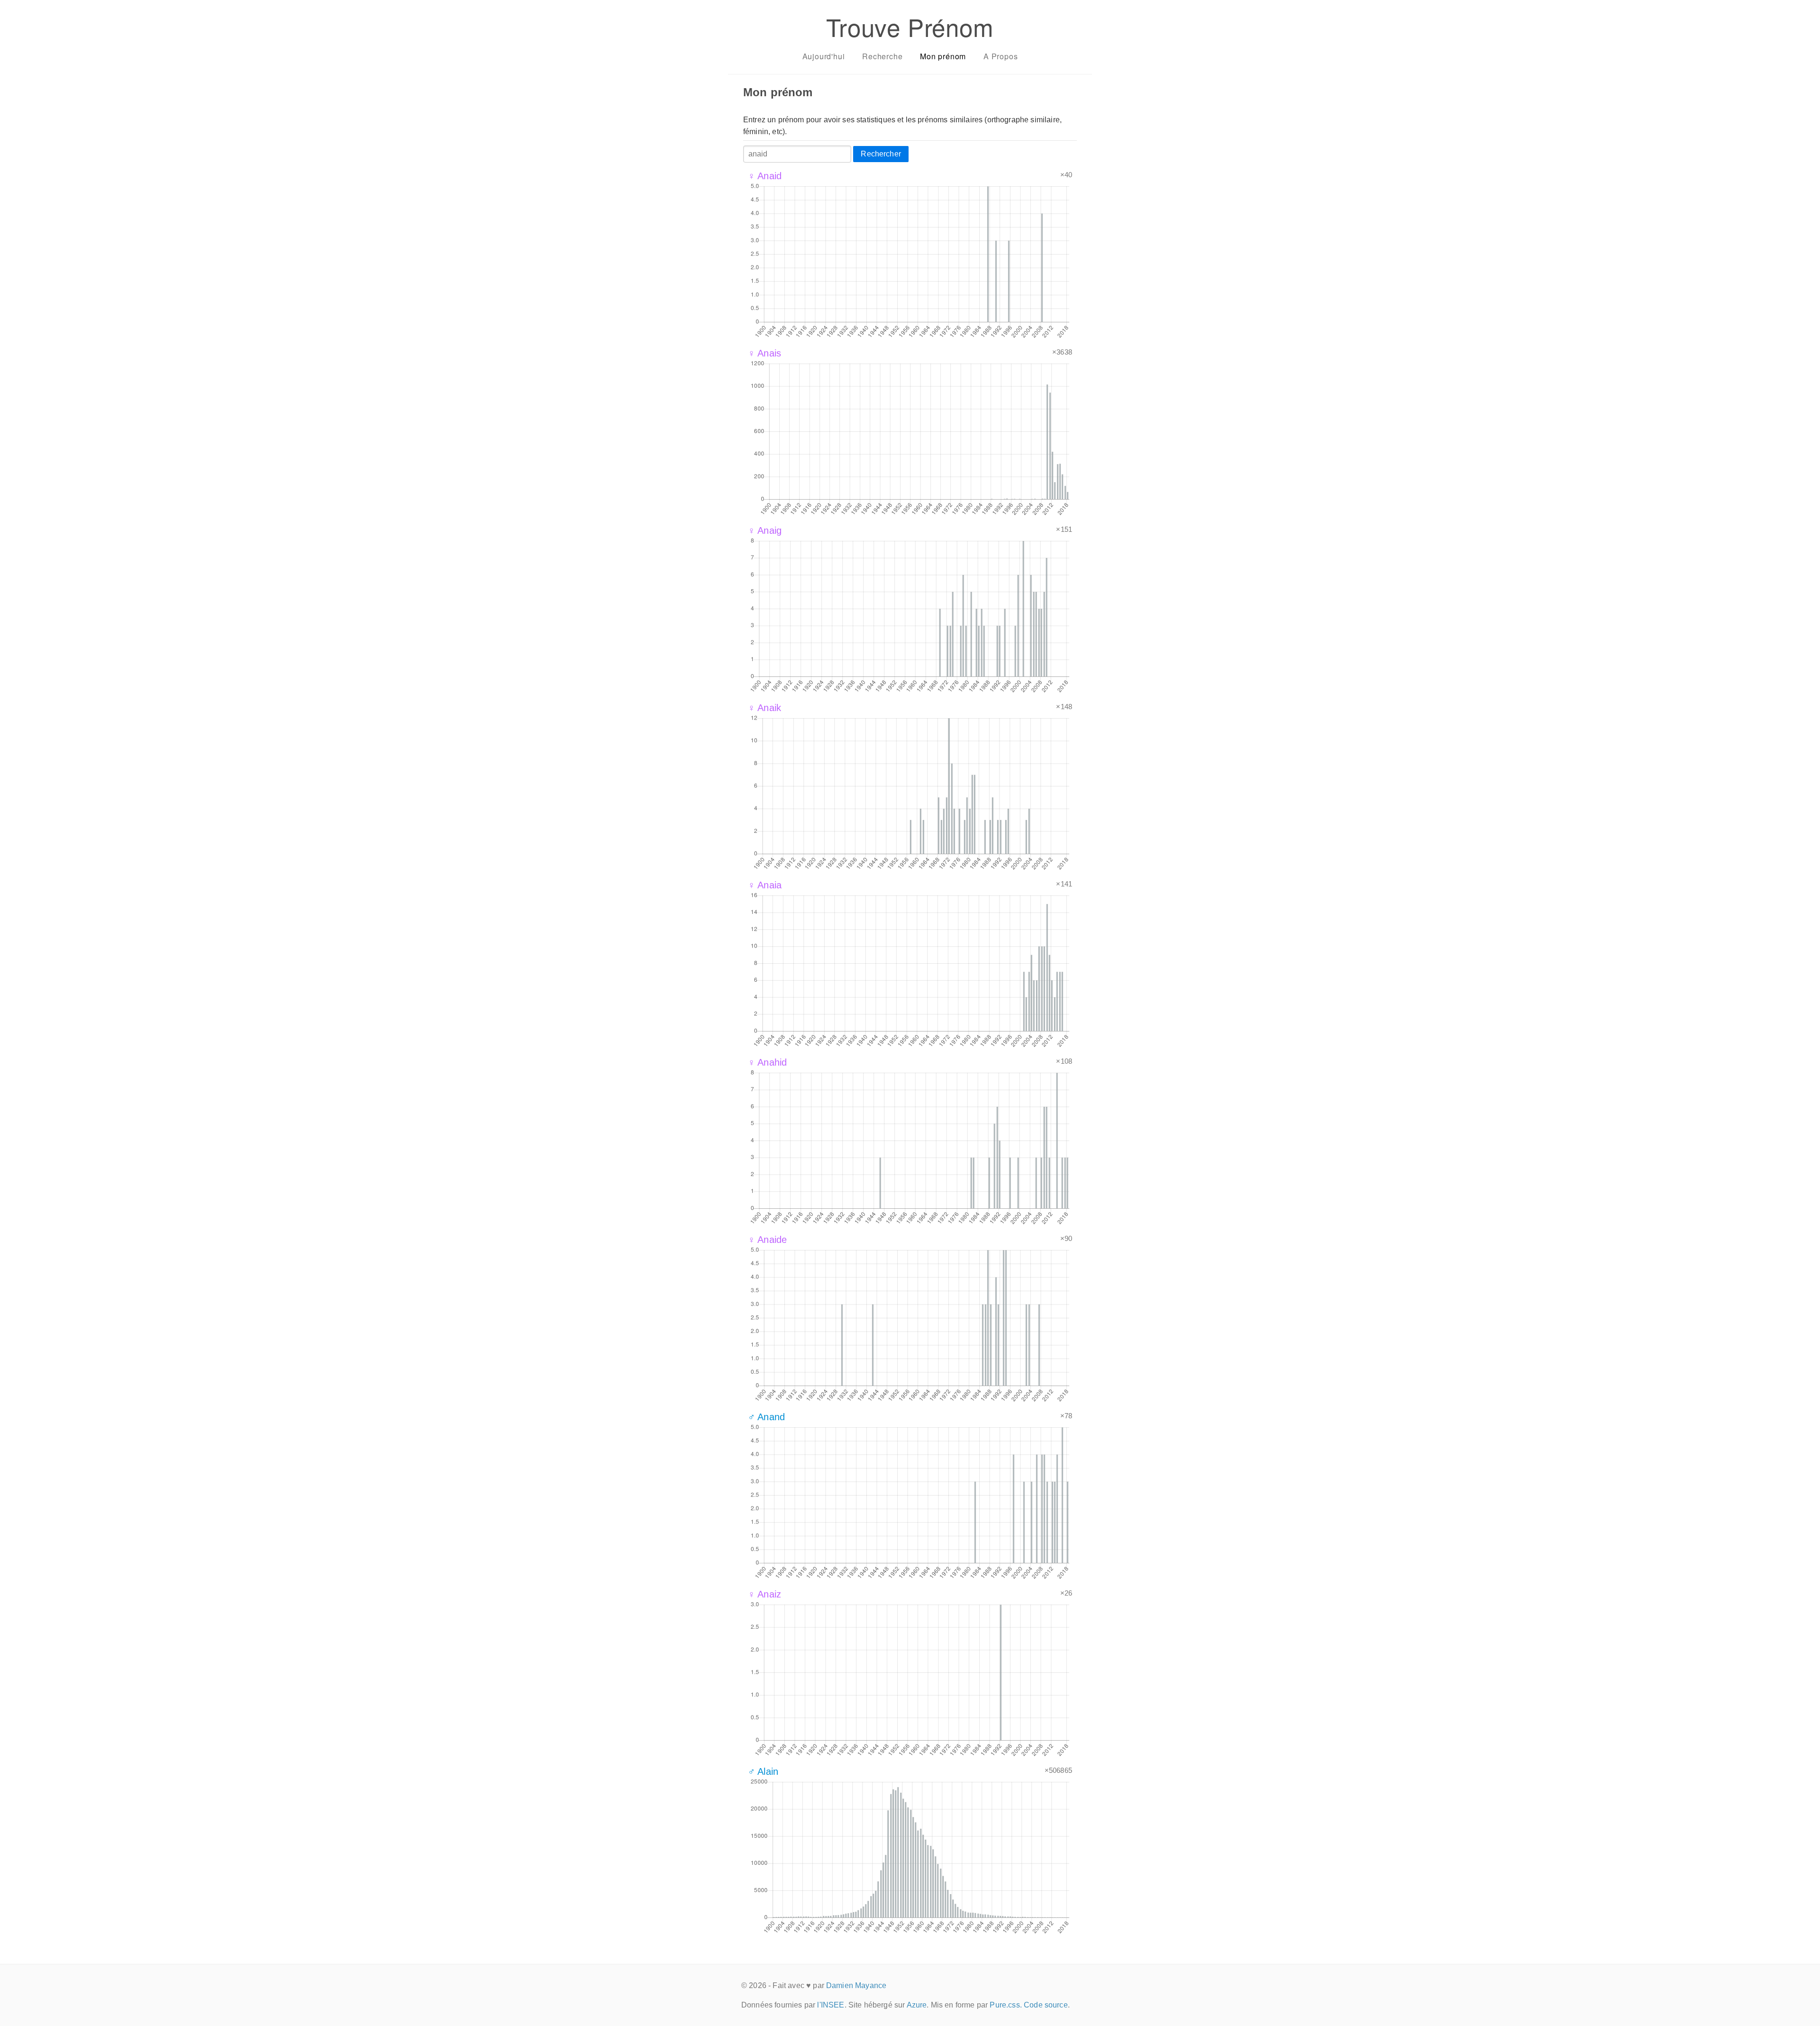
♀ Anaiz (764, 1594)
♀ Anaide (767, 1240)
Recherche (882, 56)
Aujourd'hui (824, 56)
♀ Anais (764, 353)
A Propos (1001, 56)
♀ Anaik (764, 708)
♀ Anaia (765, 885)
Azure (917, 2005)
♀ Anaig (765, 530)
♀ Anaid (765, 176)
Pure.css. (1006, 2005)
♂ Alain (763, 1771)
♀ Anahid (767, 1062)
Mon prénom (943, 56)
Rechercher (881, 154)
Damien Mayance (856, 1985)
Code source (1046, 2005)
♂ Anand (766, 1417)
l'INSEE (831, 2005)
